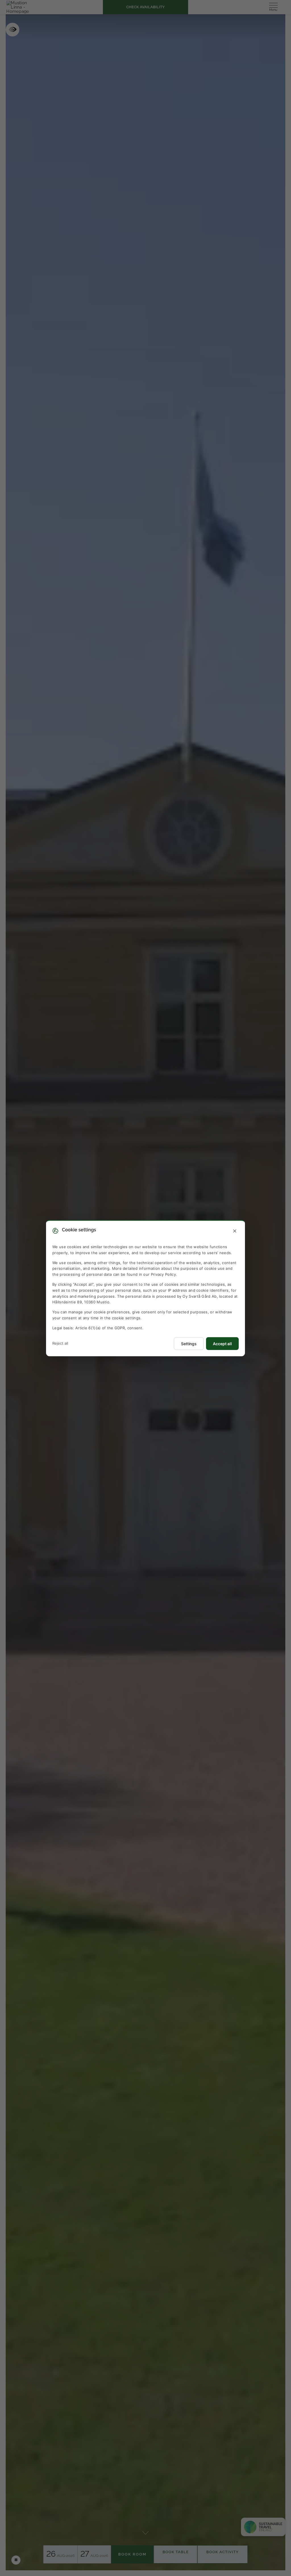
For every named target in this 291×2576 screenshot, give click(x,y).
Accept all (222, 1343)
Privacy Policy (163, 1274)
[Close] (235, 1231)
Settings (189, 1343)
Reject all (60, 1343)
